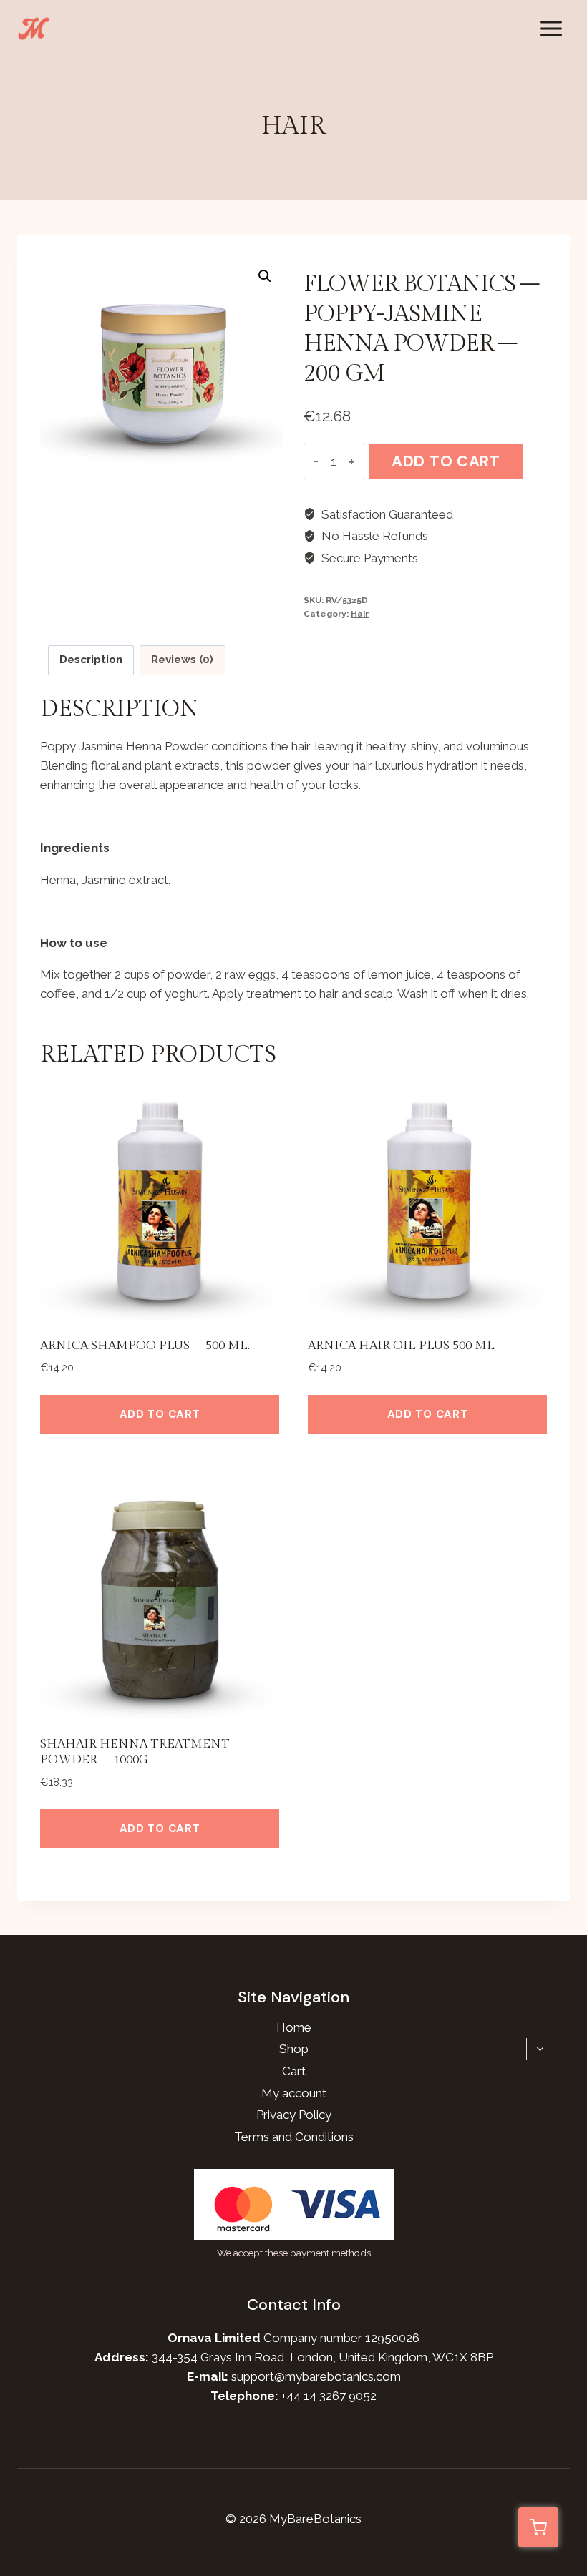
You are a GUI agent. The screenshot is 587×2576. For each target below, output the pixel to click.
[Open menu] (551, 28)
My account (294, 2093)
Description (91, 660)
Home (294, 2027)
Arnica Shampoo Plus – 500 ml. (145, 1346)
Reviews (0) (182, 660)
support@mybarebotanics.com (316, 2376)
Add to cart (446, 461)
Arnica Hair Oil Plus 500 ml (401, 1346)
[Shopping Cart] (538, 2527)
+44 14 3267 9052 (329, 2396)
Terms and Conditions (294, 2137)
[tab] (91, 660)
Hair (293, 126)
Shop (294, 2049)
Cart (294, 2071)
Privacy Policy (294, 2115)
